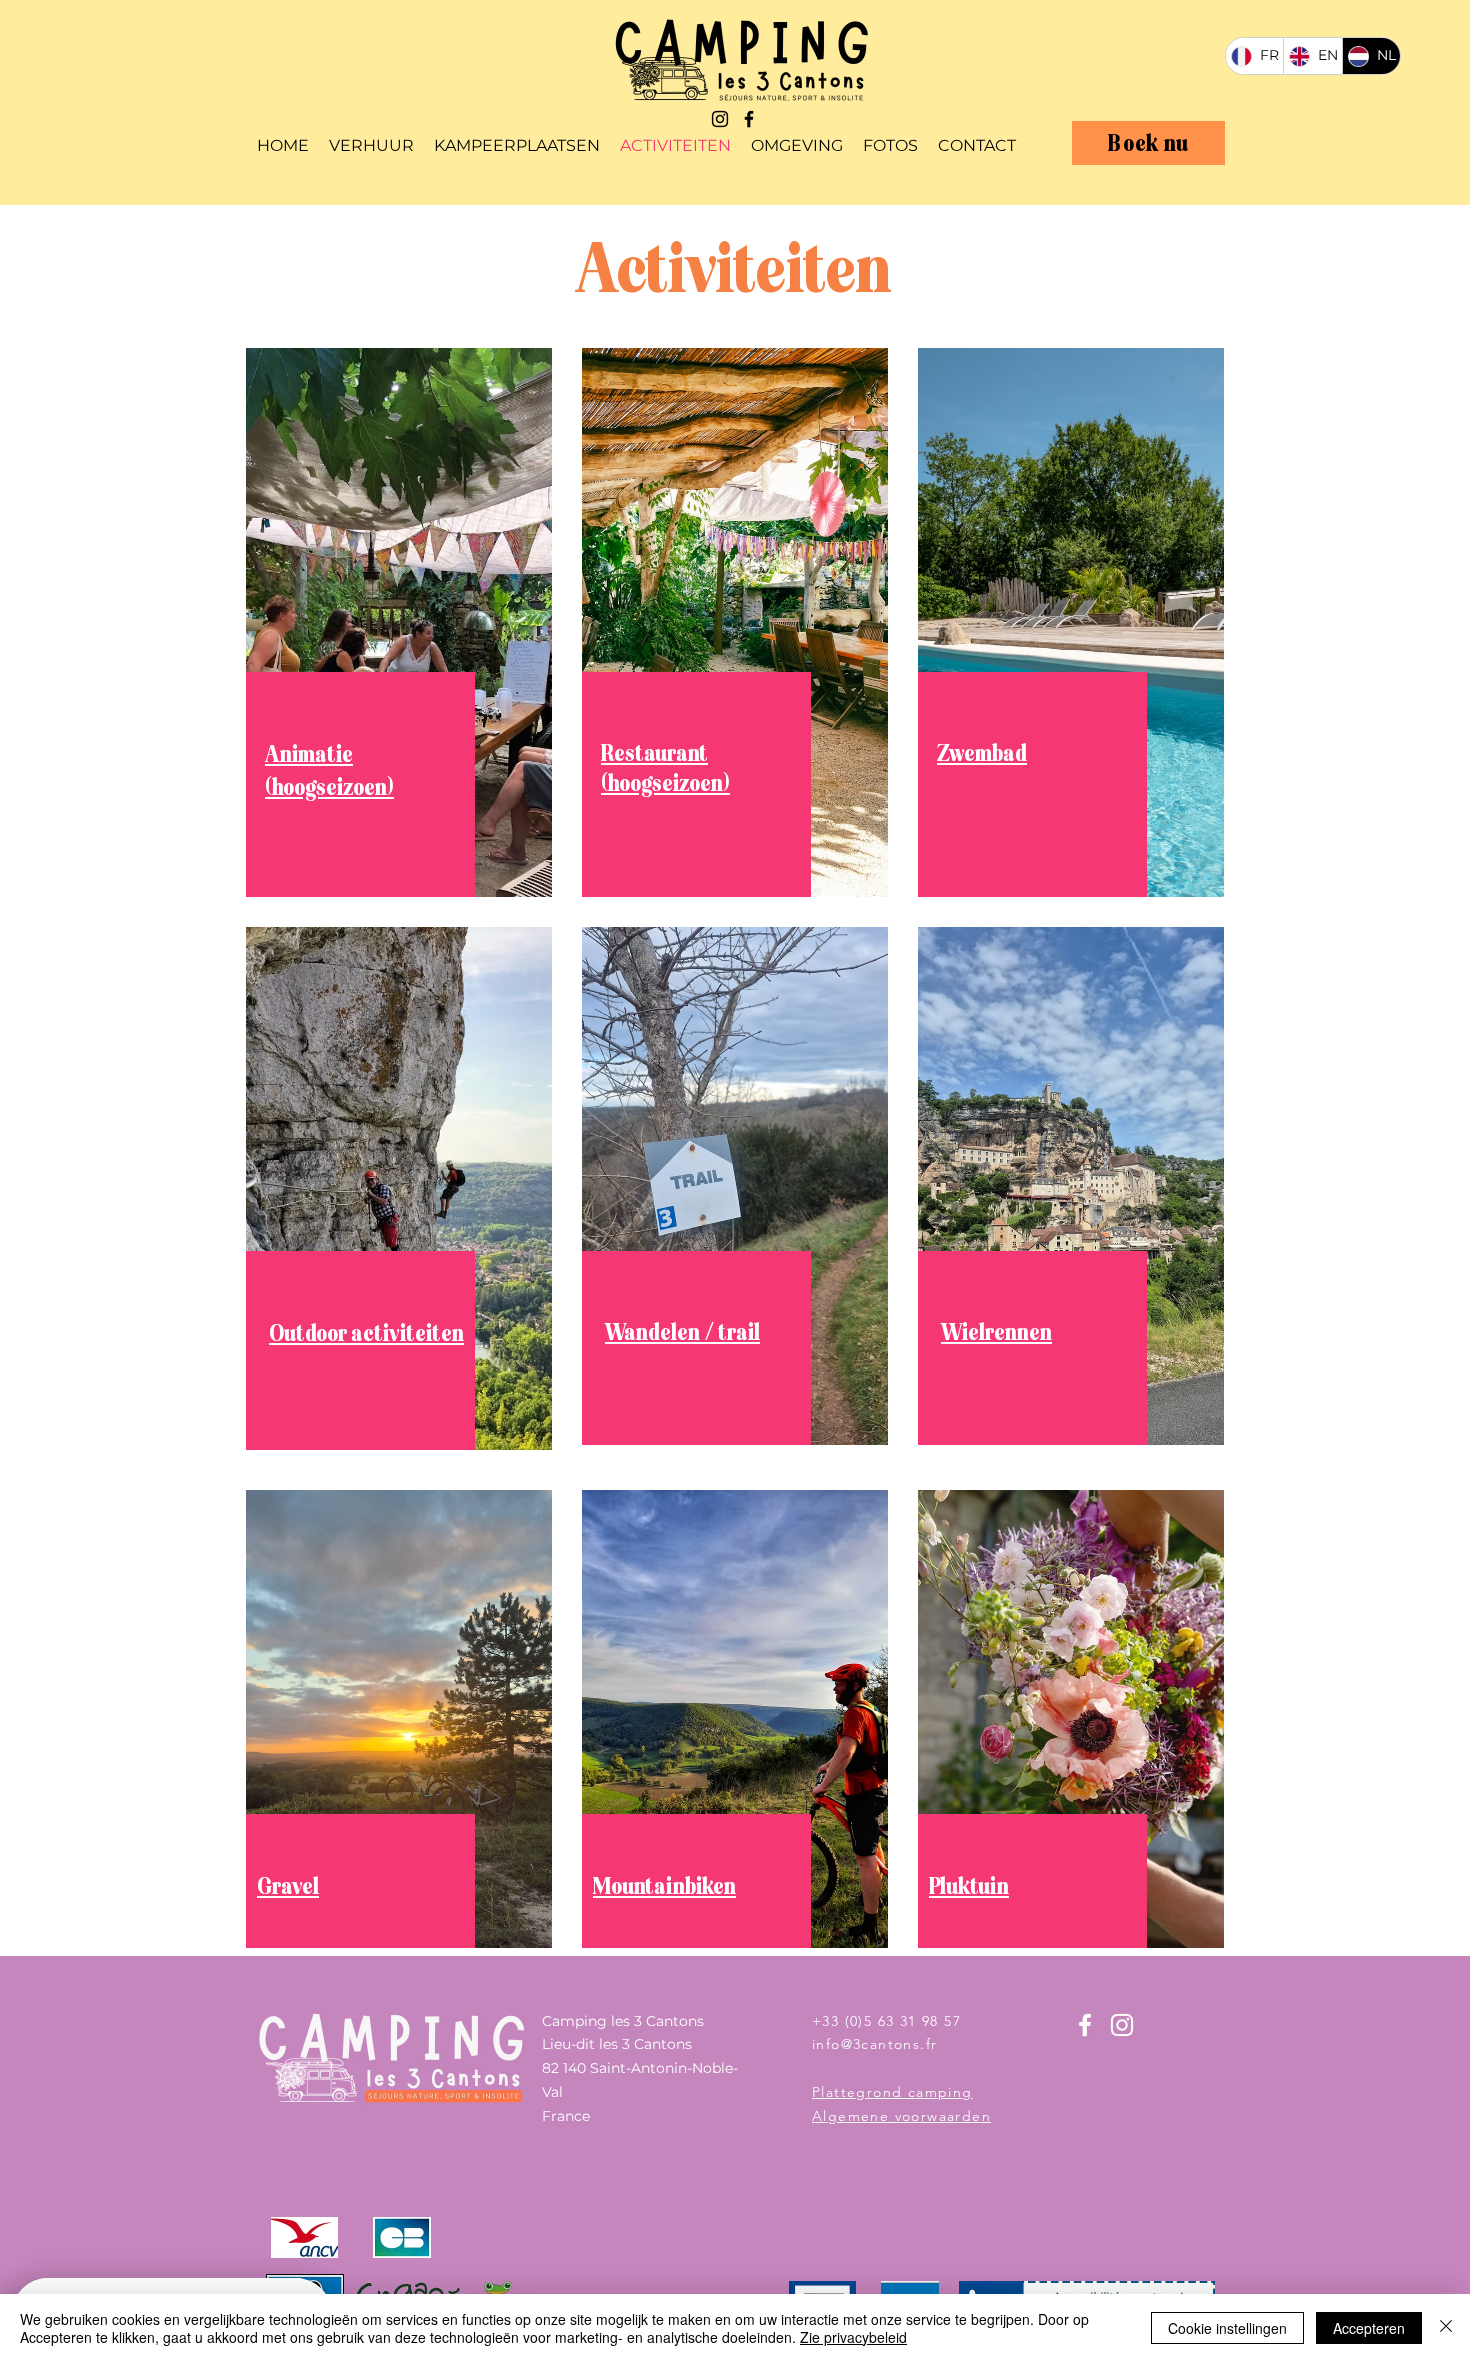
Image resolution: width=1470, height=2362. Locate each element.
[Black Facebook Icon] (749, 119)
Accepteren (1369, 2328)
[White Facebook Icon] (1085, 2025)
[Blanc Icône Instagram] (1122, 2025)
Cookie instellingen (1227, 2328)
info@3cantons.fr (874, 2044)
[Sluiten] (1446, 2328)
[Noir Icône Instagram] (720, 119)
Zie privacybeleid (853, 2337)
